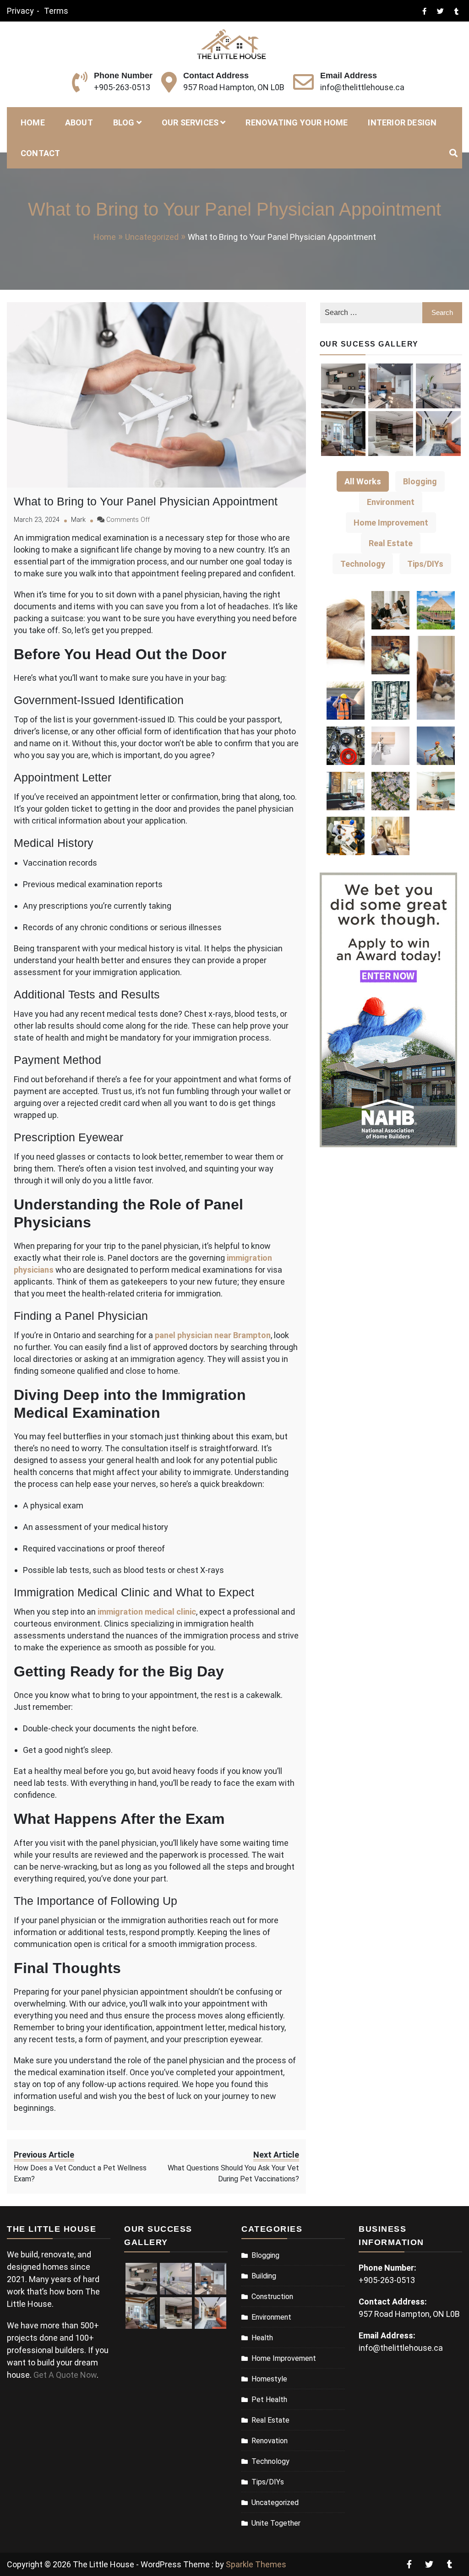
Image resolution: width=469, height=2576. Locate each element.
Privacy (20, 11)
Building (264, 2276)
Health (262, 2338)
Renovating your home (297, 122)
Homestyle (269, 2379)
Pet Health (269, 2400)
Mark (78, 520)
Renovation (270, 2441)
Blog (124, 122)
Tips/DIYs (268, 2482)
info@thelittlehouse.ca (362, 87)
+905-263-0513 (122, 87)
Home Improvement (284, 2358)
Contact (40, 153)
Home (33, 122)
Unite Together (276, 2523)
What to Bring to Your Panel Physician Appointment (146, 501)
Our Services (190, 122)
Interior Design (402, 122)
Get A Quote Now (65, 2375)
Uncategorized (275, 2503)
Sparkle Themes (256, 2564)
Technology (270, 2461)
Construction (272, 2297)
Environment (271, 2317)
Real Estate (270, 2420)
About (79, 122)
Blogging (265, 2255)
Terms (56, 11)
